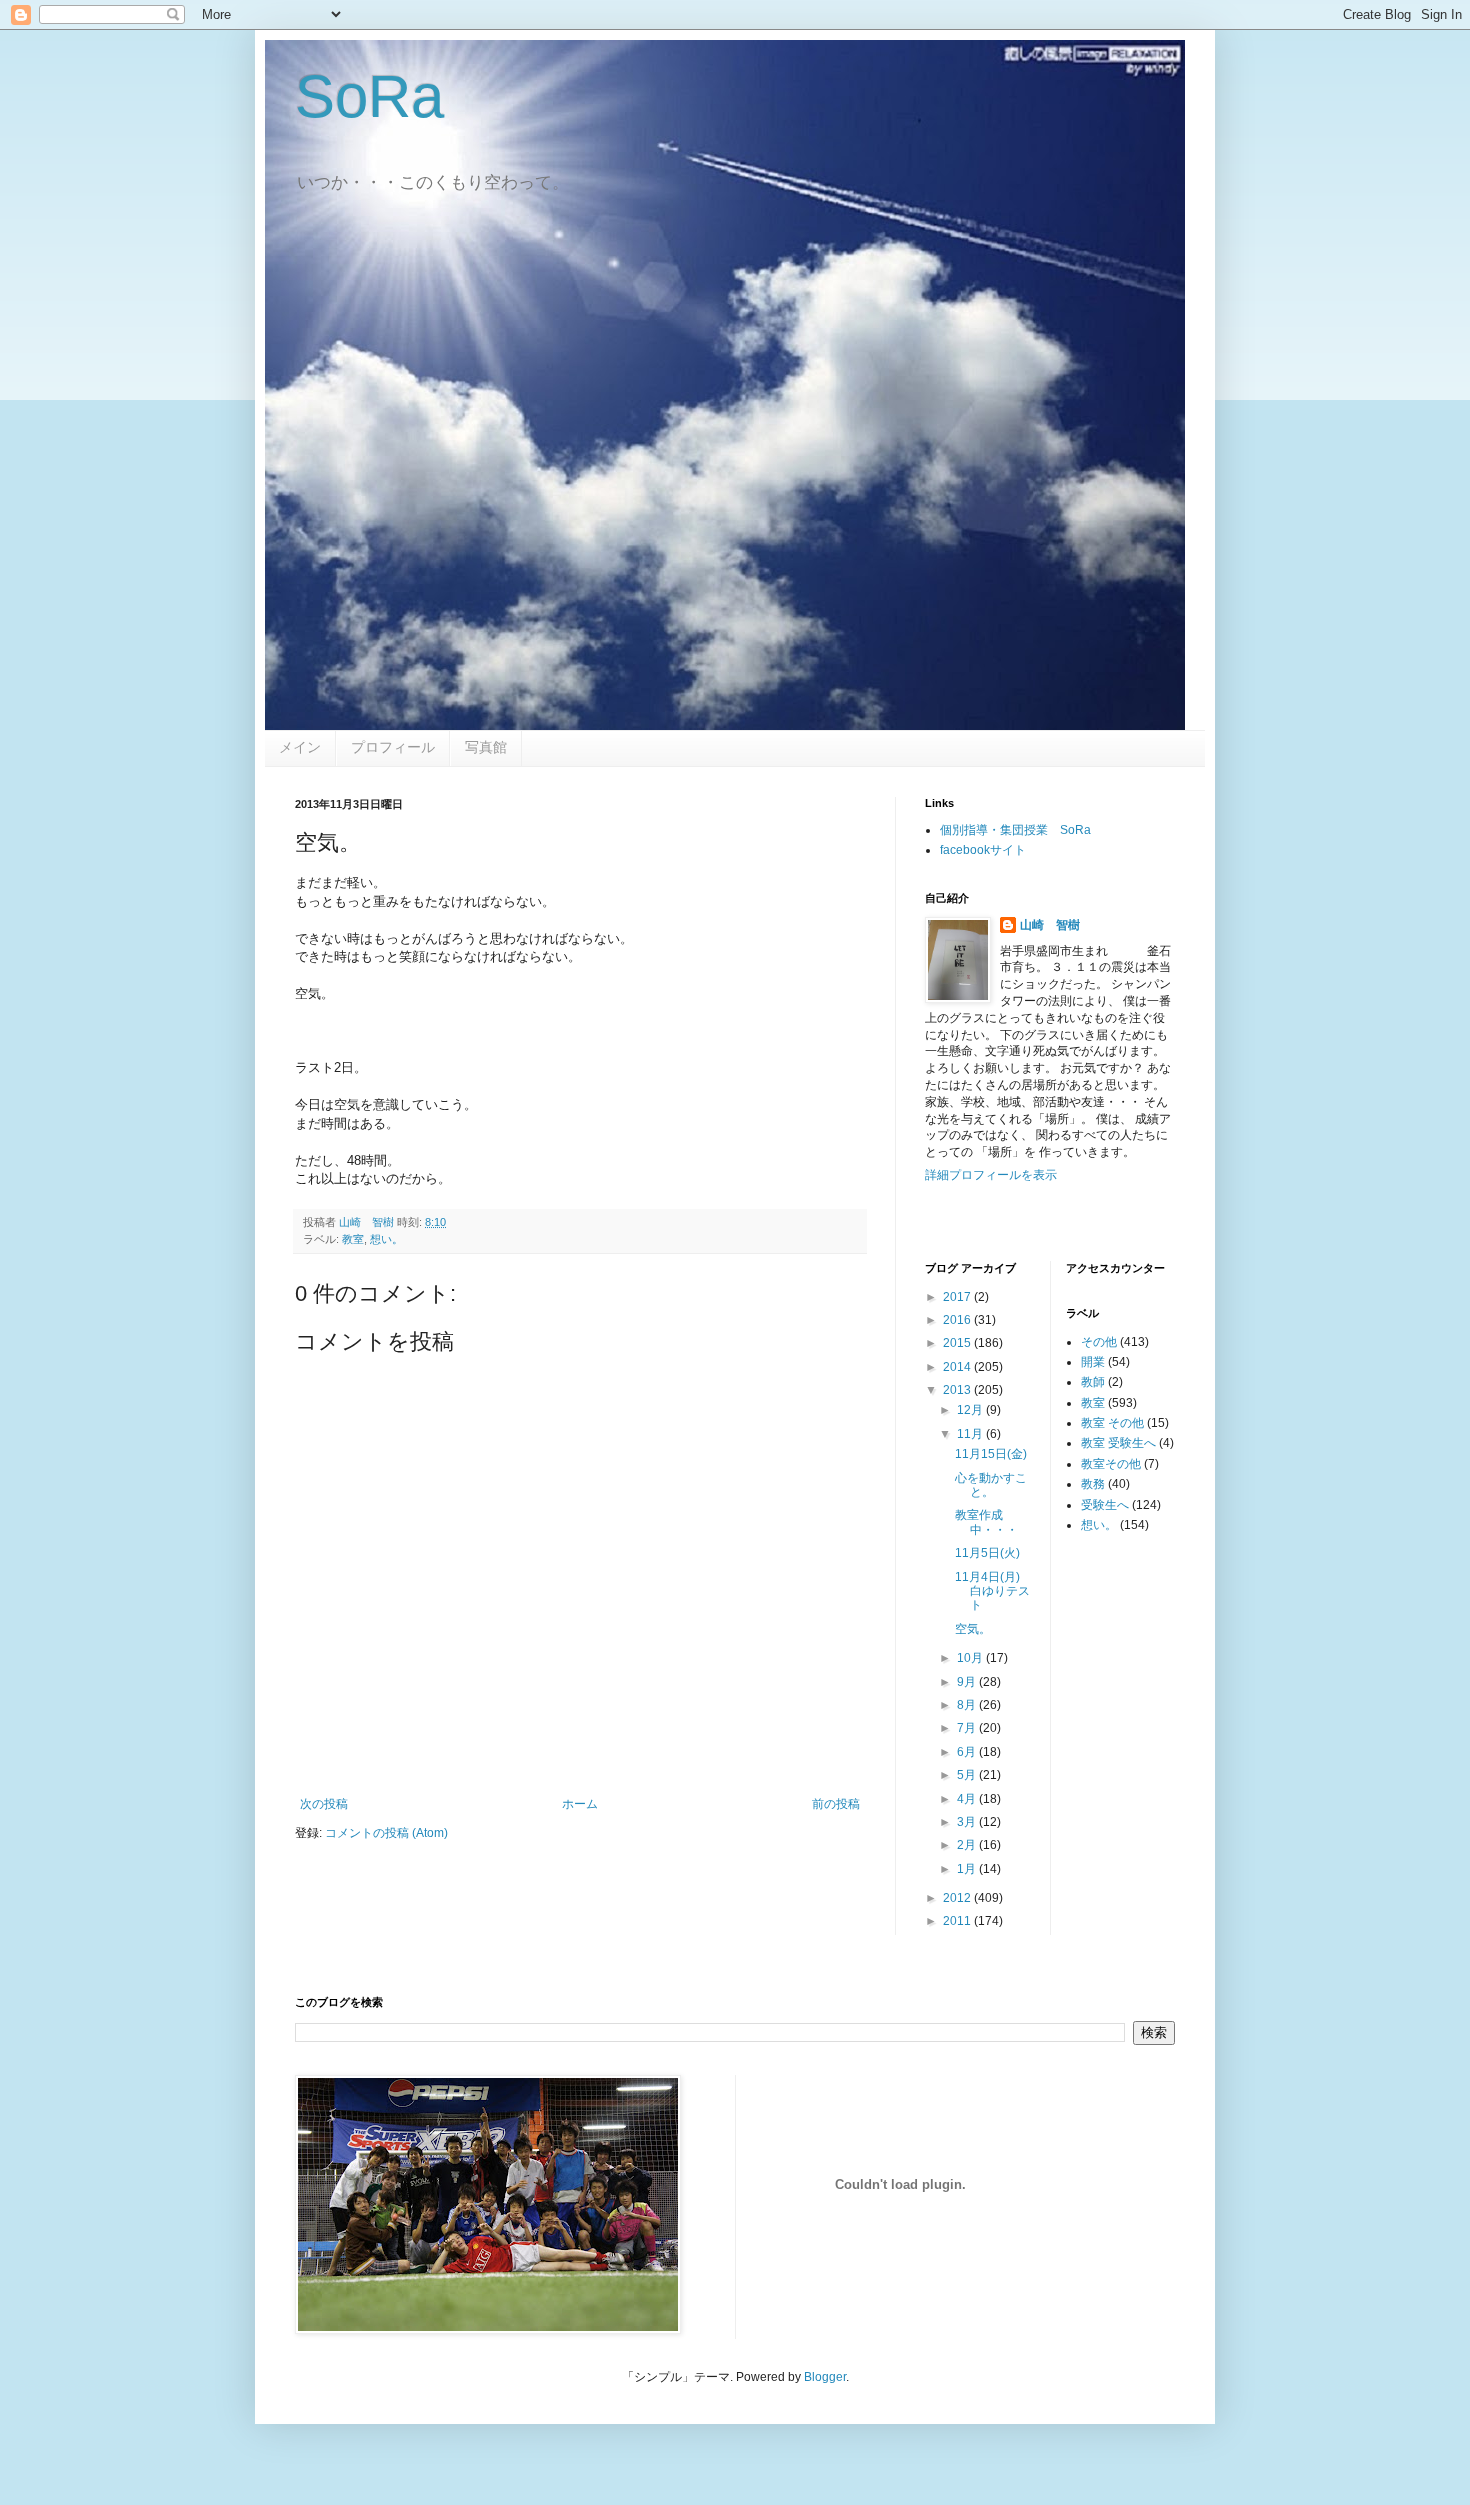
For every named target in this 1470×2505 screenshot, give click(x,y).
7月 (968, 1728)
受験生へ (1105, 1505)
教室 (353, 1239)
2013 (958, 1390)
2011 (958, 1921)
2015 (958, 1343)
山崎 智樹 (1050, 925)
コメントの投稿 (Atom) (386, 1833)
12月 (971, 1410)
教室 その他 (1112, 1423)
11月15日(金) (991, 1454)
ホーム (580, 1804)
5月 (968, 1775)
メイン (300, 747)
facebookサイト (983, 850)
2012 (958, 1898)
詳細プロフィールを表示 (991, 1175)
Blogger (825, 2377)
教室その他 (1111, 1464)
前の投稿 (836, 1804)
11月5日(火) (987, 1553)
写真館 (486, 747)
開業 (1093, 1362)
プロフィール (393, 747)
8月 (968, 1705)
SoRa (369, 96)
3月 (968, 1822)
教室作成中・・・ (986, 1522)
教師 (1093, 1382)
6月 (968, 1752)
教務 (1093, 1484)
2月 (968, 1845)
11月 (971, 1434)
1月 (968, 1869)
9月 (968, 1682)
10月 (971, 1658)
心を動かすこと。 (991, 1485)
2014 (958, 1367)
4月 (968, 1799)
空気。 (973, 1629)
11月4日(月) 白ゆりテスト (993, 1591)
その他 (1099, 1342)
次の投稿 (324, 1804)
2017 (958, 1297)
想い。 (386, 1239)
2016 (958, 1320)
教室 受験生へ (1118, 1443)
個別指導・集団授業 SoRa (1015, 830)
